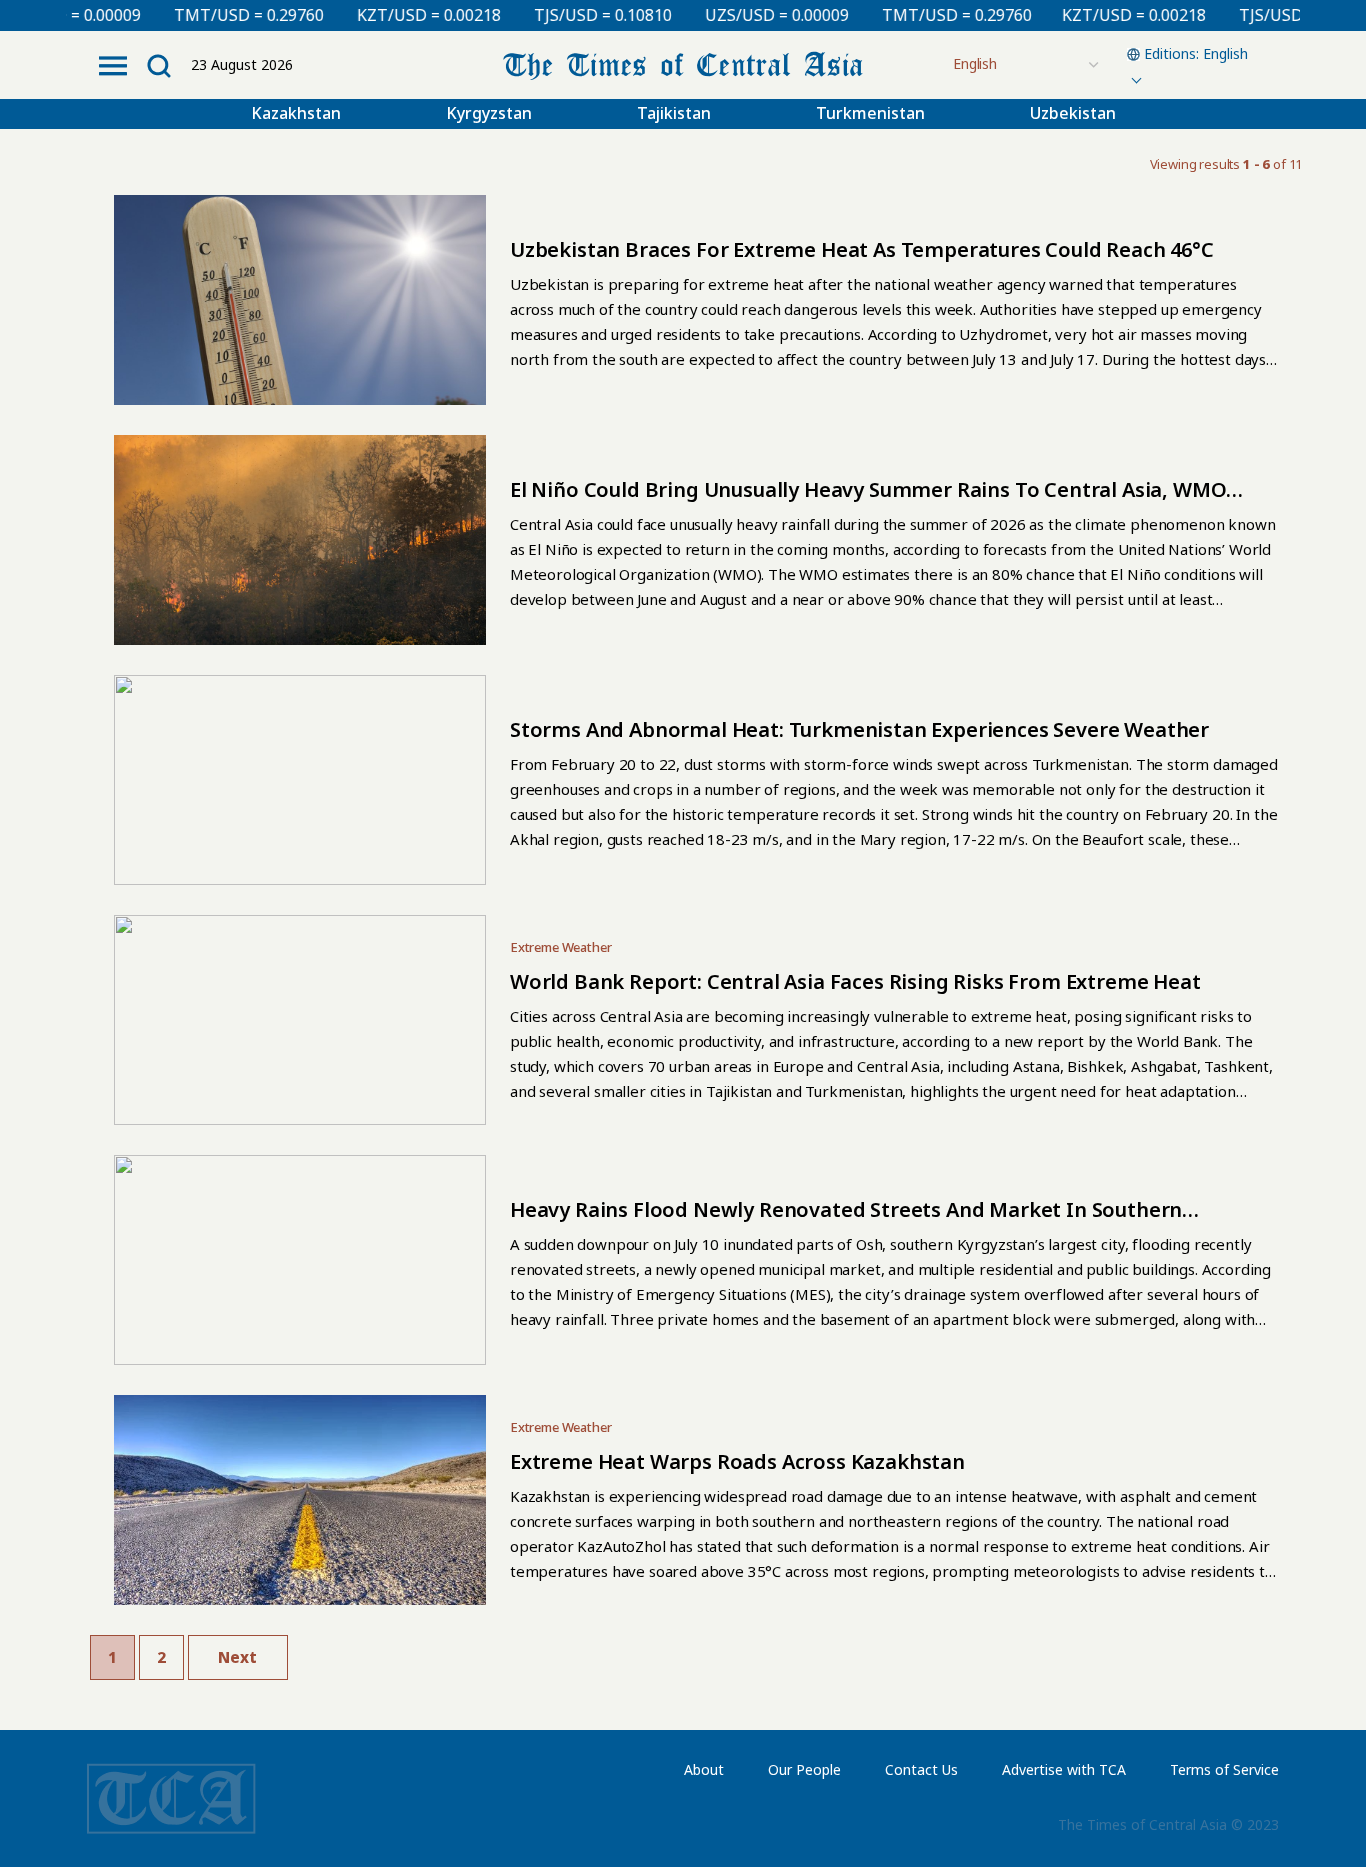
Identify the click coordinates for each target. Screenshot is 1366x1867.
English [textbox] (1225, 53)
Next (237, 1657)
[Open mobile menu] (113, 66)
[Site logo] (683, 63)
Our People (804, 1769)
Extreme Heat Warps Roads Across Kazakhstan (737, 1461)
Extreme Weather (561, 947)
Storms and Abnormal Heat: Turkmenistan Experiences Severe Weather (859, 729)
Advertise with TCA (1064, 1769)
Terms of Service (1224, 1769)
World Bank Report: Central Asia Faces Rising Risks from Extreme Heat (855, 981)
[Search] (159, 66)
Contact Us (921, 1769)
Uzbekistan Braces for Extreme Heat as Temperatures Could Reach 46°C (862, 249)
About (704, 1769)
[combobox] (1193, 65)
